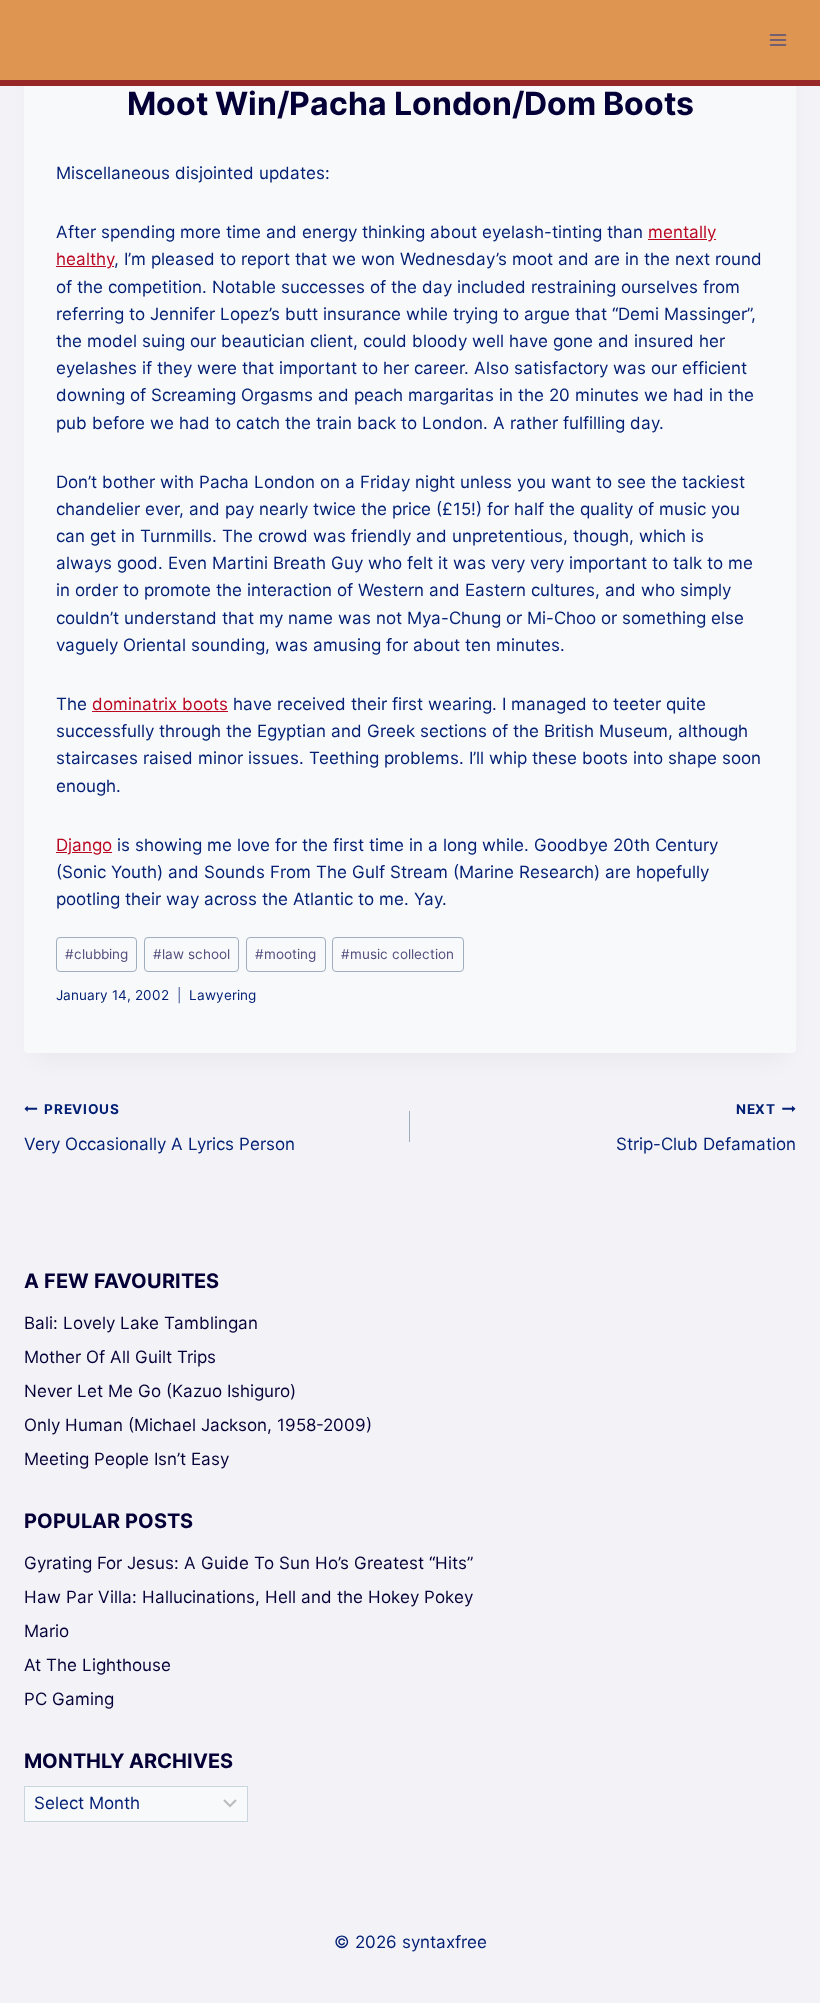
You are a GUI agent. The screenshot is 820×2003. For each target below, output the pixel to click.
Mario (46, 1631)
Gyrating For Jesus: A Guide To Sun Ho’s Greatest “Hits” (248, 1563)
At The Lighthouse (97, 1665)
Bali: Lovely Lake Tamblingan (141, 1323)
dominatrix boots (160, 704)
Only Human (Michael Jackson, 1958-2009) (198, 1425)
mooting (285, 954)
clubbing (96, 954)
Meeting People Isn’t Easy (126, 1459)
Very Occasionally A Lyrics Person (159, 1127)
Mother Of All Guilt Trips (120, 1357)
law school (191, 954)
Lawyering (222, 995)
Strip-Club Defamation (706, 1127)
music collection (397, 954)
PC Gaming (69, 1699)
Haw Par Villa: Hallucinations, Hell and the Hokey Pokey (248, 1597)
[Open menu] (777, 39)
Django (84, 845)
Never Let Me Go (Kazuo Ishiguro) (160, 1391)
